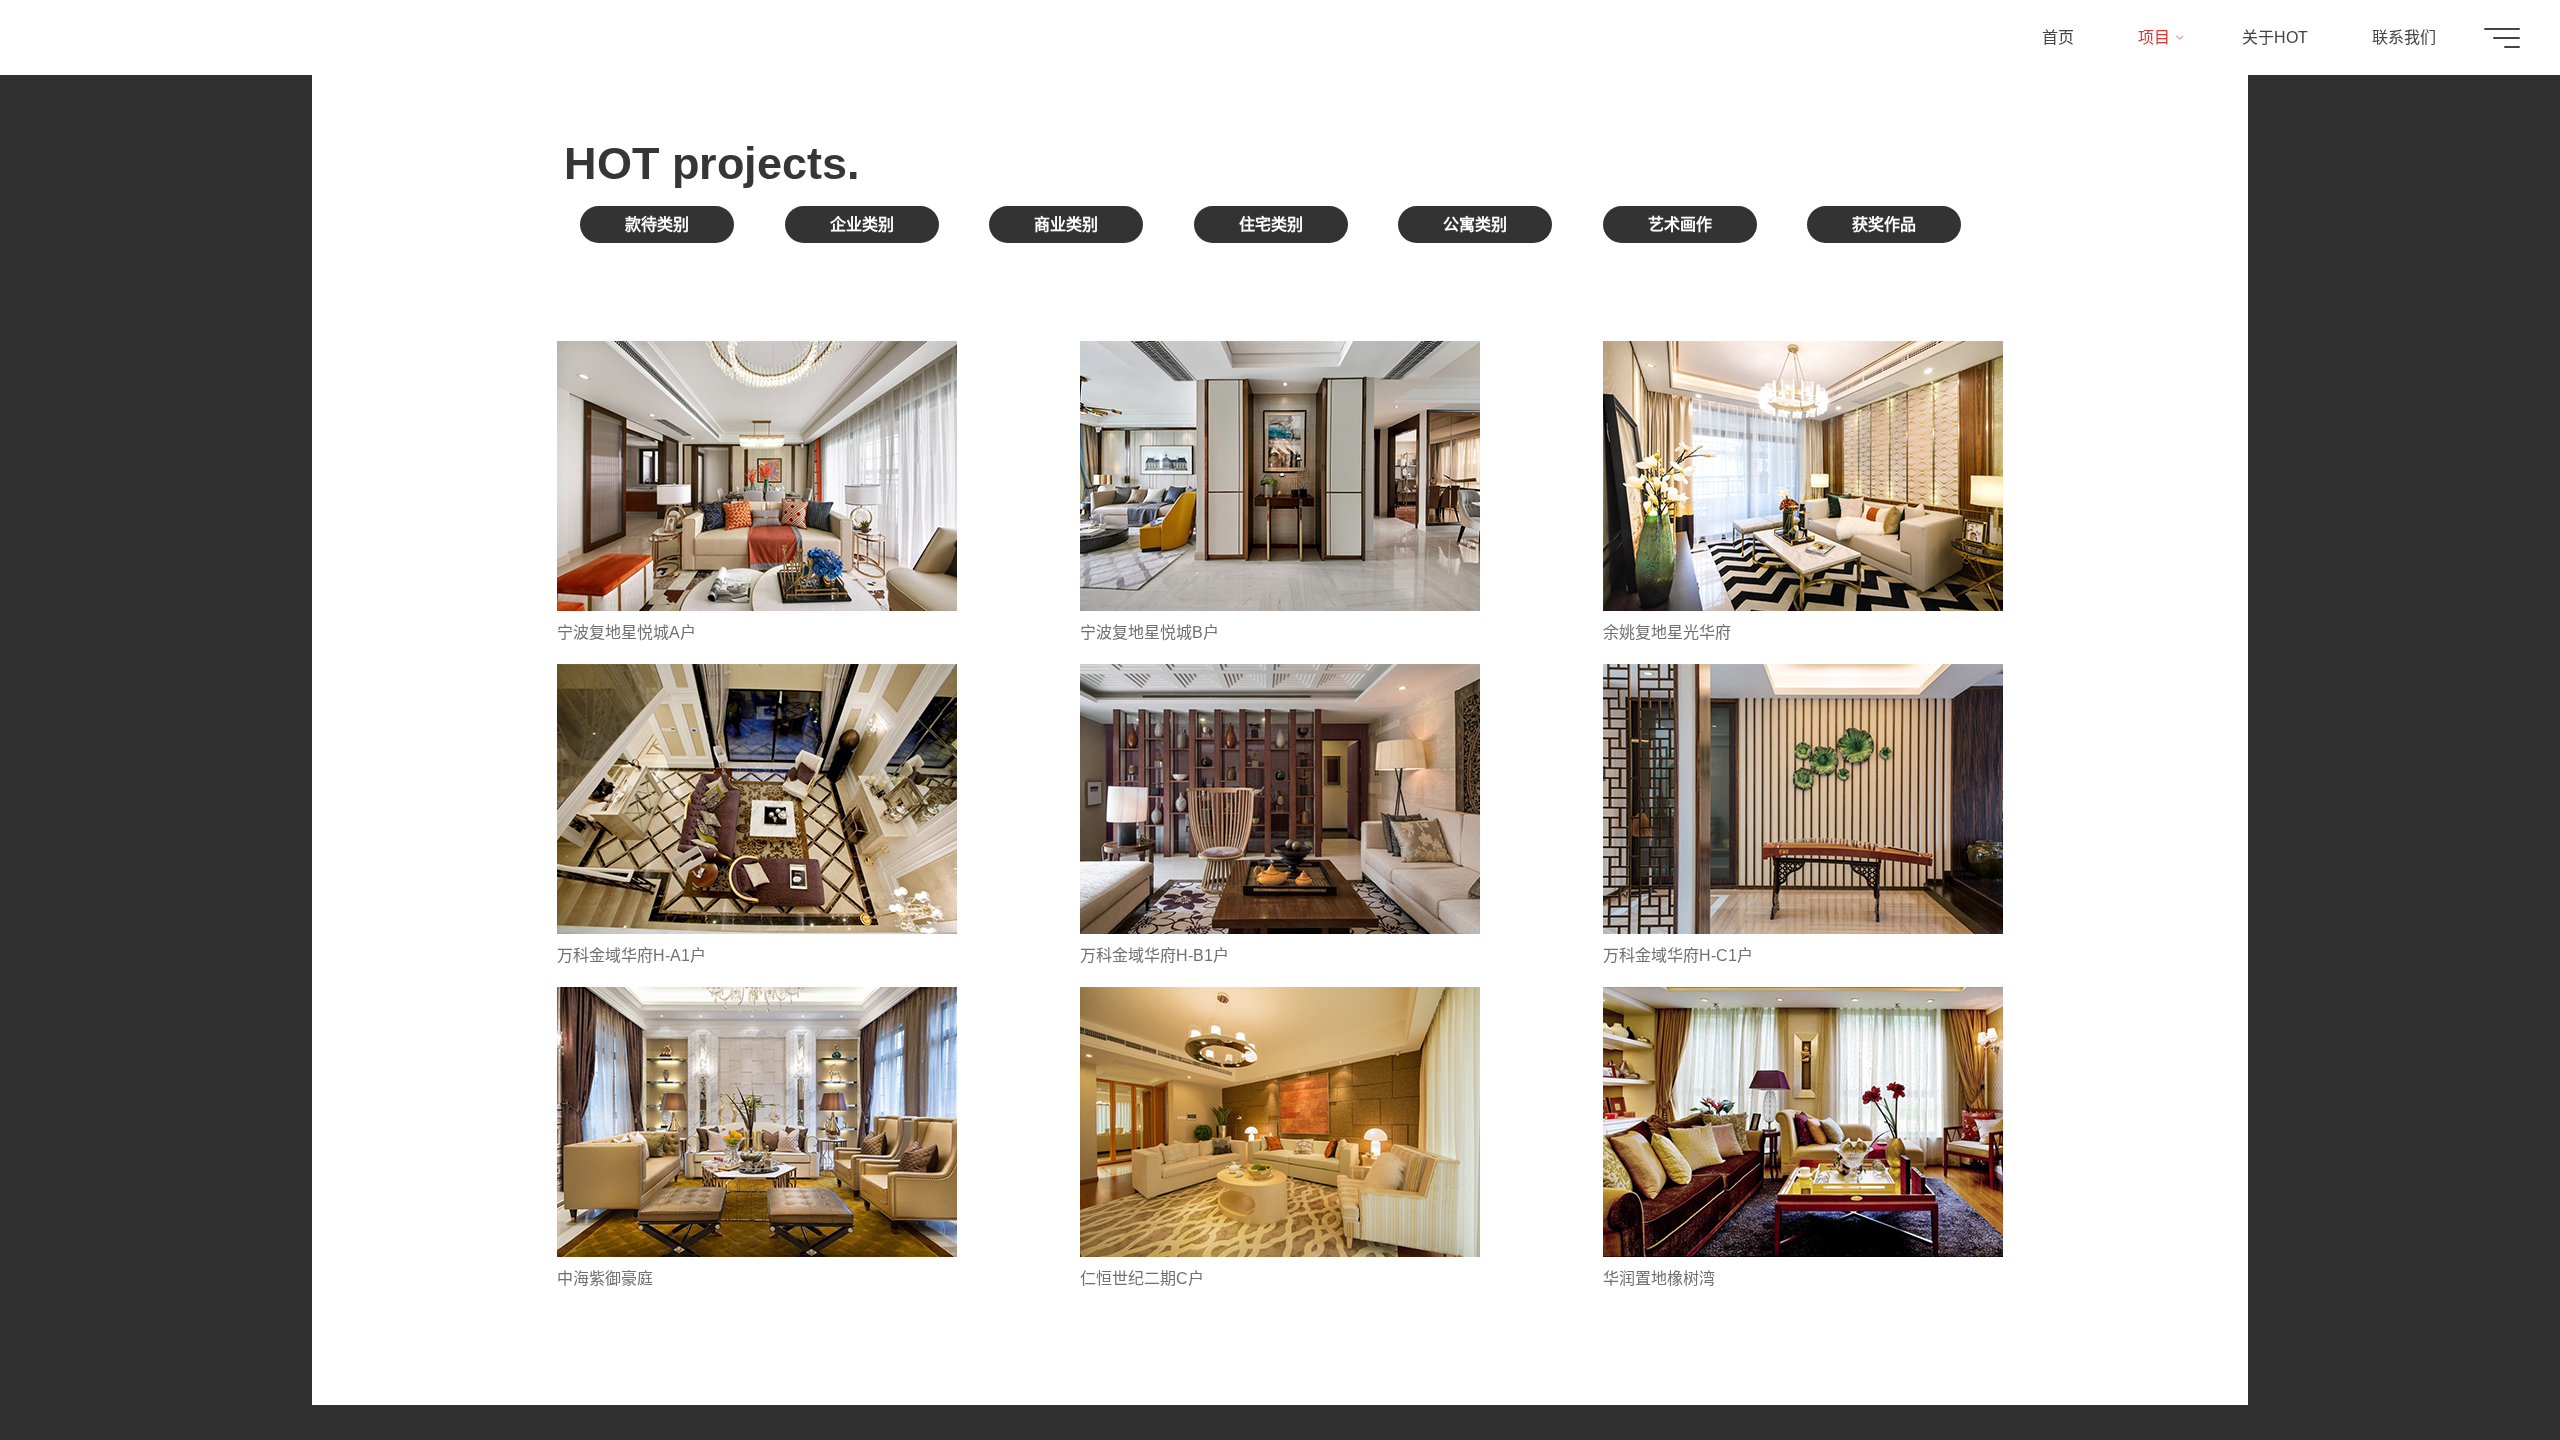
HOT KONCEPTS (135, 37)
